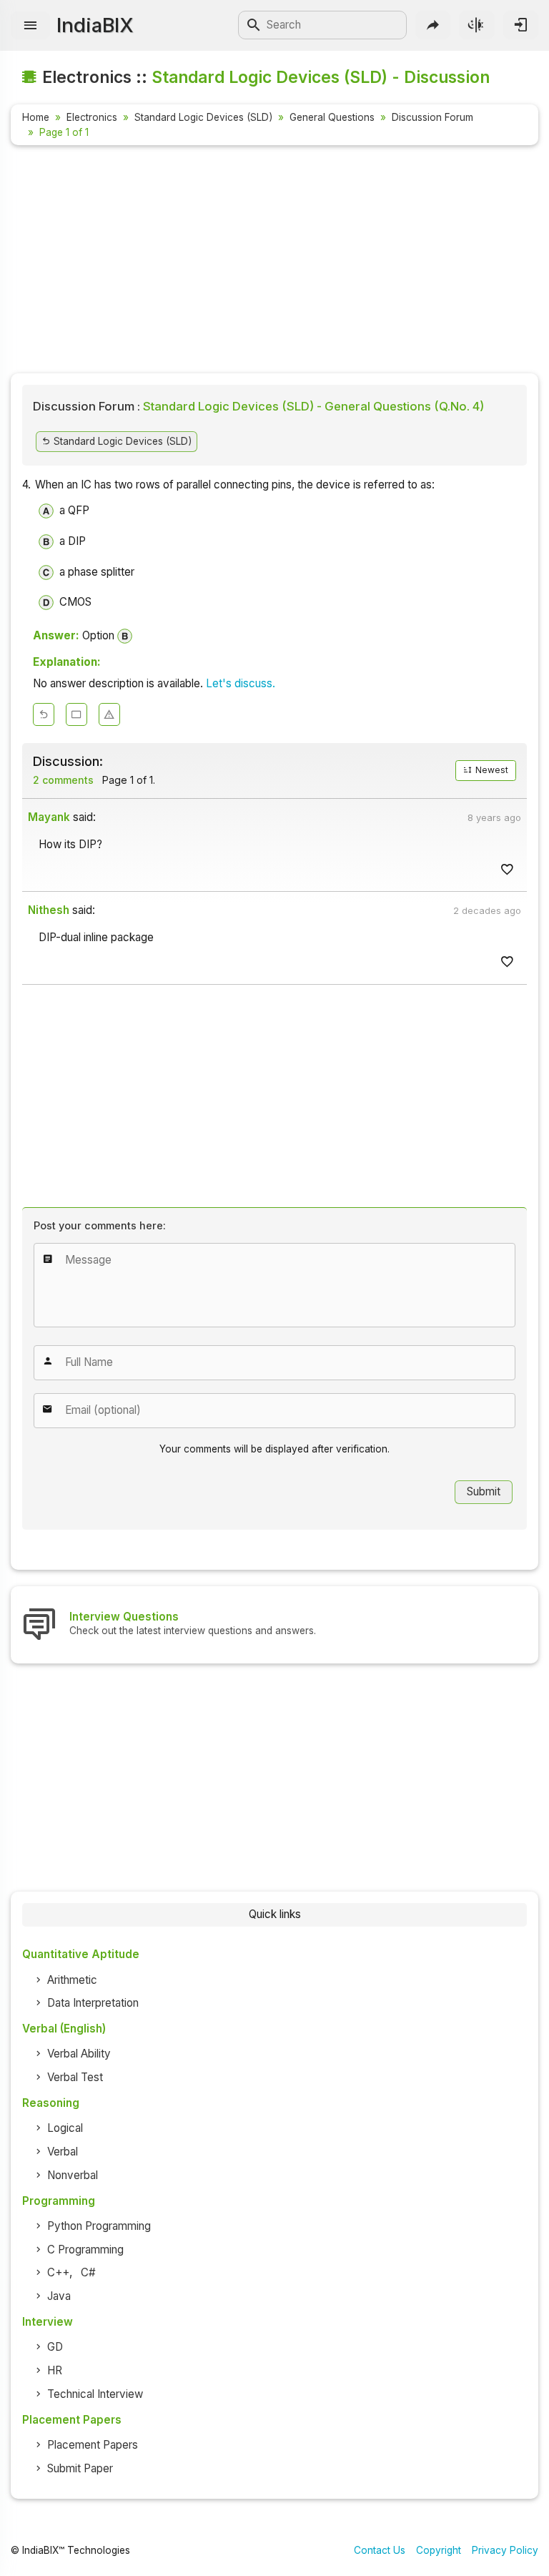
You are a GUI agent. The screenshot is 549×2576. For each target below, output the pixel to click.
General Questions (332, 117)
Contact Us (380, 2550)
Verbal (63, 2152)
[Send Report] (109, 714)
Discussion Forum (432, 117)
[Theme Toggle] (476, 25)
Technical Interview (95, 2394)
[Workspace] (76, 714)
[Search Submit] (254, 25)
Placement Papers (93, 2445)
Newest (491, 770)
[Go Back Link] (44, 714)
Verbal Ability (79, 2054)
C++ (58, 2272)
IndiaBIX (95, 25)
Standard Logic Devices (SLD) (203, 117)
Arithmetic (72, 1980)
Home (36, 117)
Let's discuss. (241, 683)
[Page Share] (433, 25)
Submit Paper (80, 2468)
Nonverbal (73, 2175)
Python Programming (99, 2226)
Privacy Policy (505, 2550)
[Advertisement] (274, 262)
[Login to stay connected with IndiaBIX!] (521, 25)
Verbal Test (75, 2077)
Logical (65, 2128)
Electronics (92, 117)
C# (88, 2272)
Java (59, 2296)
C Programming (85, 2250)
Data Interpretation (93, 2003)
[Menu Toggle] (30, 25)
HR (55, 2370)
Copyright (439, 2550)
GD (55, 2347)
